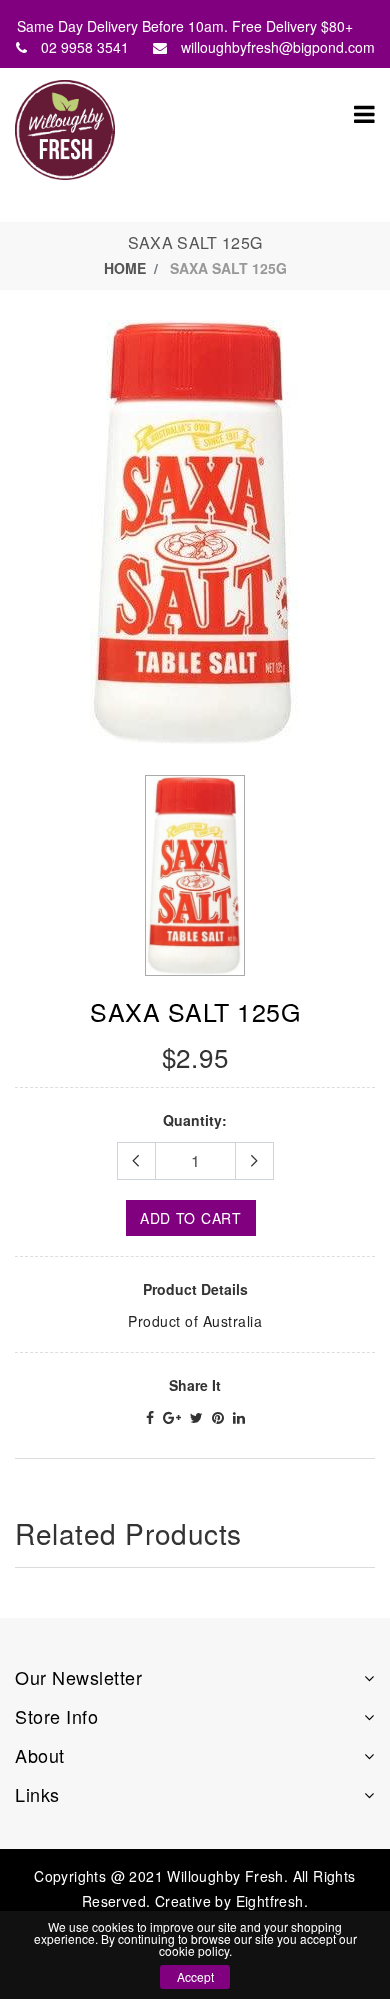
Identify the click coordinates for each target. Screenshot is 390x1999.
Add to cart (191, 1218)
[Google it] (172, 1417)
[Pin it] (218, 1417)
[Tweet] (196, 1417)
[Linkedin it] (239, 1417)
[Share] (150, 1417)
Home (125, 268)
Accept (195, 1976)
